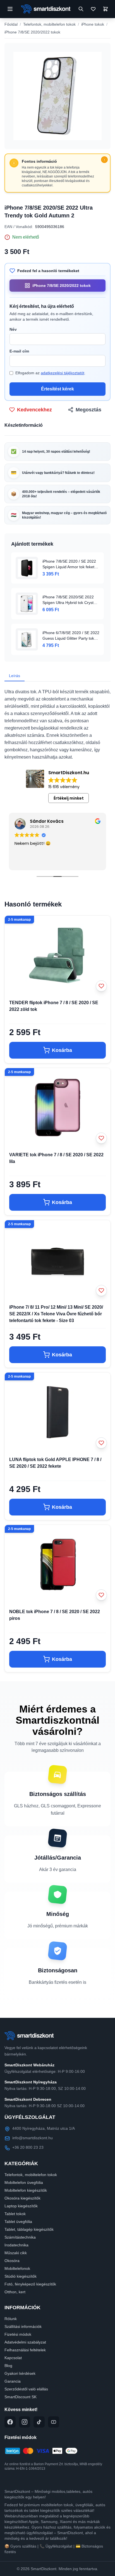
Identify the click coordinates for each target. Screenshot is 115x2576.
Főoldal (11, 24)
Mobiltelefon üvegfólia (24, 2182)
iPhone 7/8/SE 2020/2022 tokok (32, 32)
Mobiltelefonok (17, 2268)
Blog (8, 2366)
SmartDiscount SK (21, 2397)
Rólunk (11, 2319)
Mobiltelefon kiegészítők (26, 2190)
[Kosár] (106, 9)
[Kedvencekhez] (101, 986)
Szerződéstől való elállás (26, 2389)
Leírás (15, 676)
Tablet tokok (15, 2214)
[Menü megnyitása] (10, 9)
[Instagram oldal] (25, 2422)
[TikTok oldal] (39, 2422)
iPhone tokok (93, 24)
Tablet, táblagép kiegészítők (29, 2229)
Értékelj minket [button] (69, 798)
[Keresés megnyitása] (81, 9)
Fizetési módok (18, 2334)
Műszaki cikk (16, 2253)
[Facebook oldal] (10, 2422)
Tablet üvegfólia (18, 2222)
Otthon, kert (15, 2292)
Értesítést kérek (57, 389)
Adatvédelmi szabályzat (25, 2342)
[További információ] (104, 160)
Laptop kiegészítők (21, 2206)
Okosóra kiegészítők (22, 2198)
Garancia (13, 2381)
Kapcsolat (13, 2358)
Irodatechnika (16, 2245)
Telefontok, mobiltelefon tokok (49, 24)
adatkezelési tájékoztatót (63, 373)
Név (13, 329)
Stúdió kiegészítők (21, 2276)
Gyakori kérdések (20, 2373)
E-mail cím (19, 351)
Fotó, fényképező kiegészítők (30, 2284)
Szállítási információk (23, 2326)
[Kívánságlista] (93, 9)
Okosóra (12, 2261)
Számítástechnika (20, 2237)
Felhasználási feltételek (25, 2350)
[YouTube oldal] (54, 2422)
